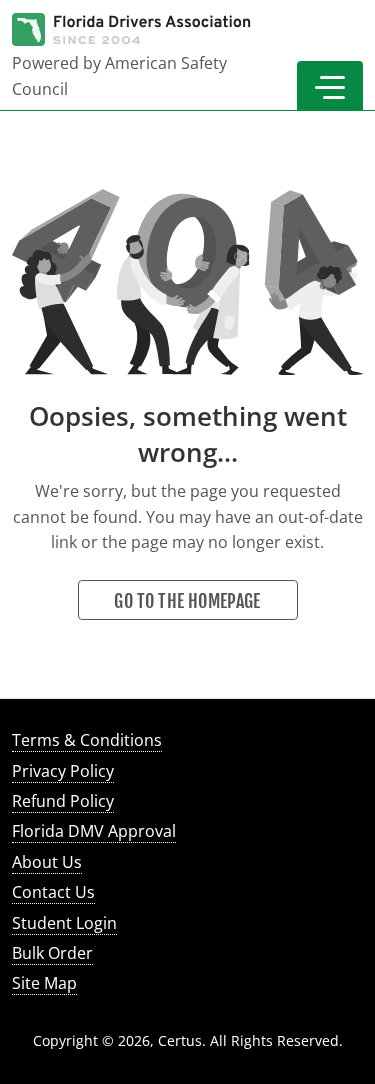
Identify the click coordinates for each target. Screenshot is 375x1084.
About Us (47, 862)
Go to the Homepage (187, 601)
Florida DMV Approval (94, 831)
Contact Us (53, 892)
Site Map (44, 983)
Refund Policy (63, 801)
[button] (330, 86)
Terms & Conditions (87, 740)
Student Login (64, 923)
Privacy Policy (63, 771)
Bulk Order (52, 953)
